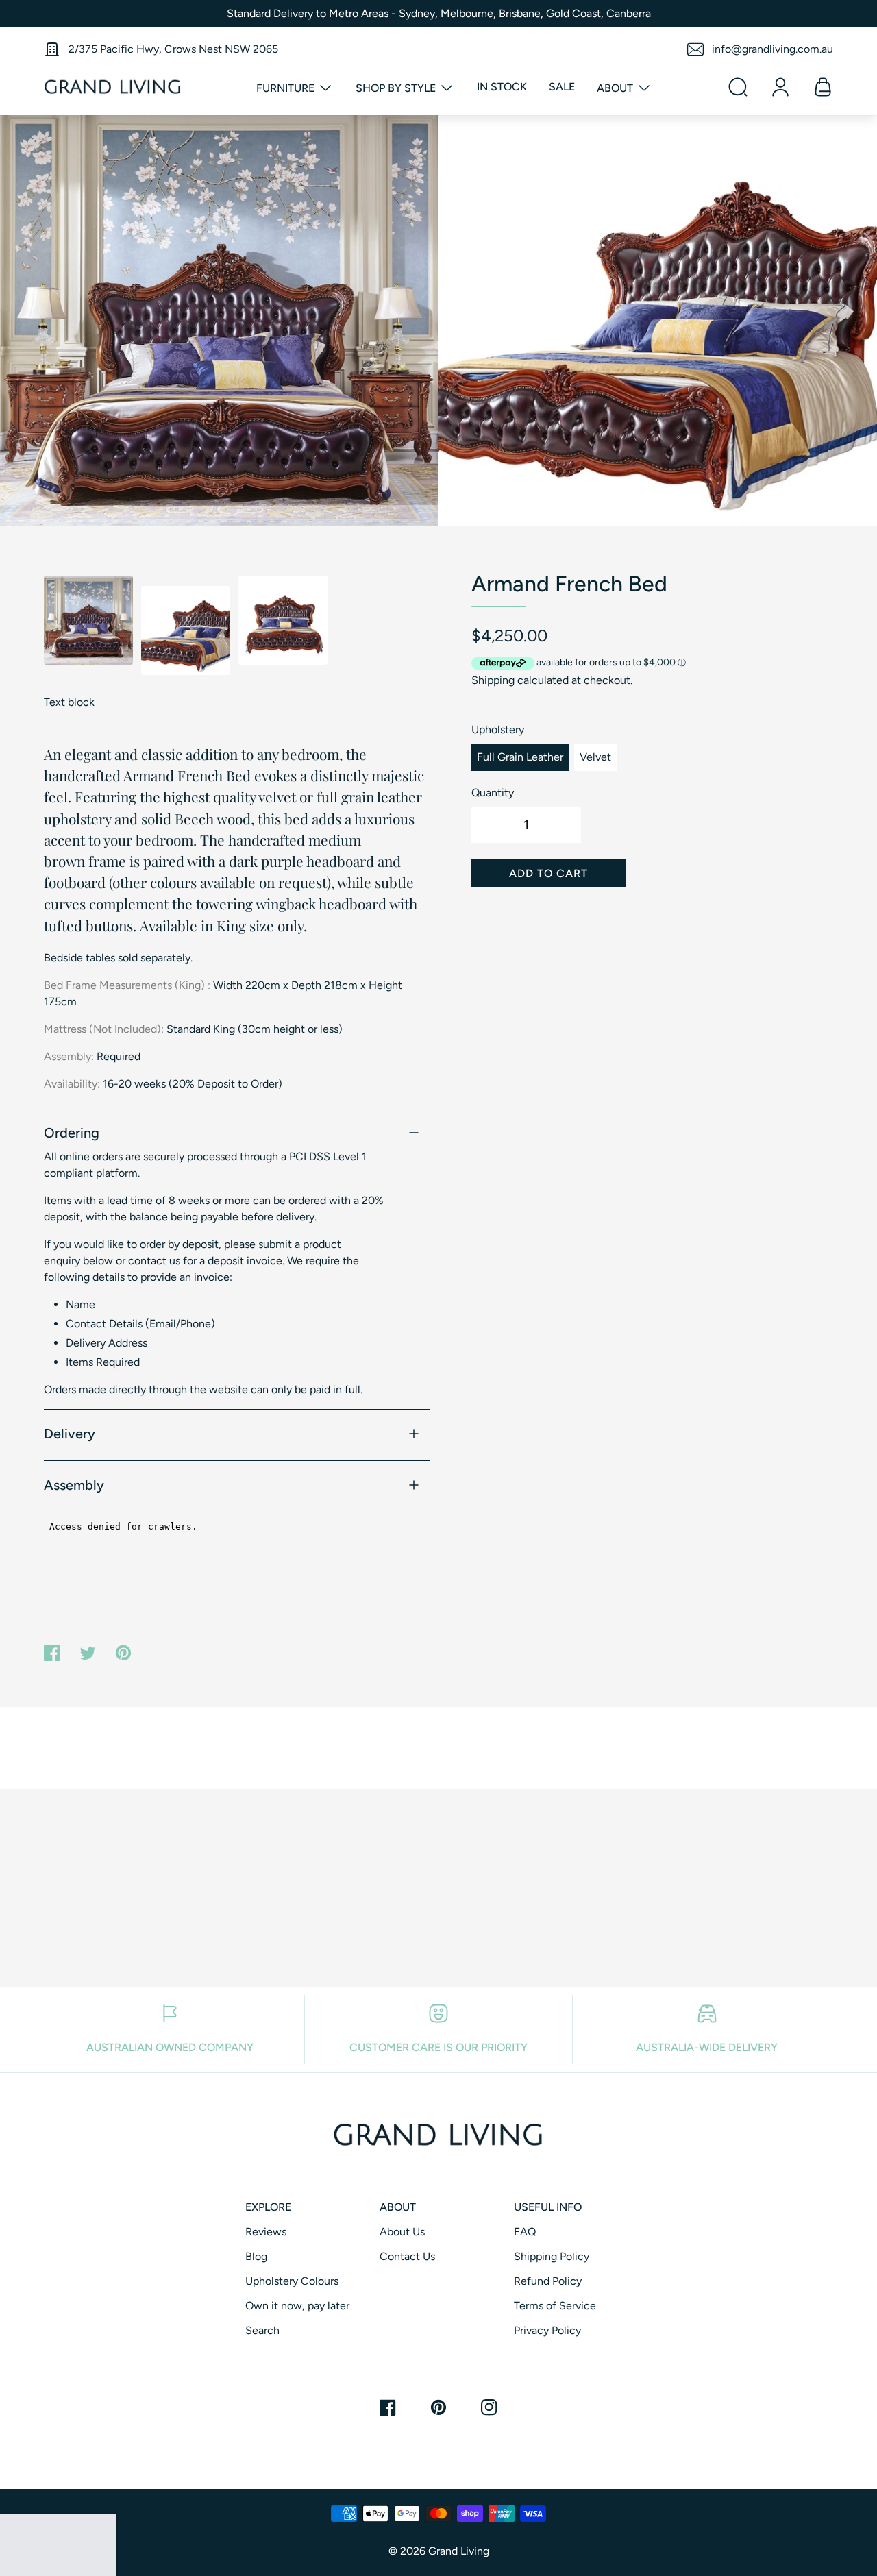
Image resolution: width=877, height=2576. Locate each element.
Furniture (287, 88)
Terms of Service (555, 2306)
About (616, 88)
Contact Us (407, 2256)
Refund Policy (548, 2281)
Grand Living (459, 2551)
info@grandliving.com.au (773, 49)
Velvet (595, 757)
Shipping (493, 680)
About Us (402, 2232)
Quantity (493, 793)
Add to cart (548, 873)
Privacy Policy (547, 2330)
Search (262, 2330)
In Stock (502, 87)
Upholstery (498, 729)
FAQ (525, 2232)
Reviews (266, 2232)
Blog (256, 2256)
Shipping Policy (552, 2256)
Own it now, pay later (297, 2306)
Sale (562, 87)
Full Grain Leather (520, 757)
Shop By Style (397, 88)
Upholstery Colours (292, 2281)
